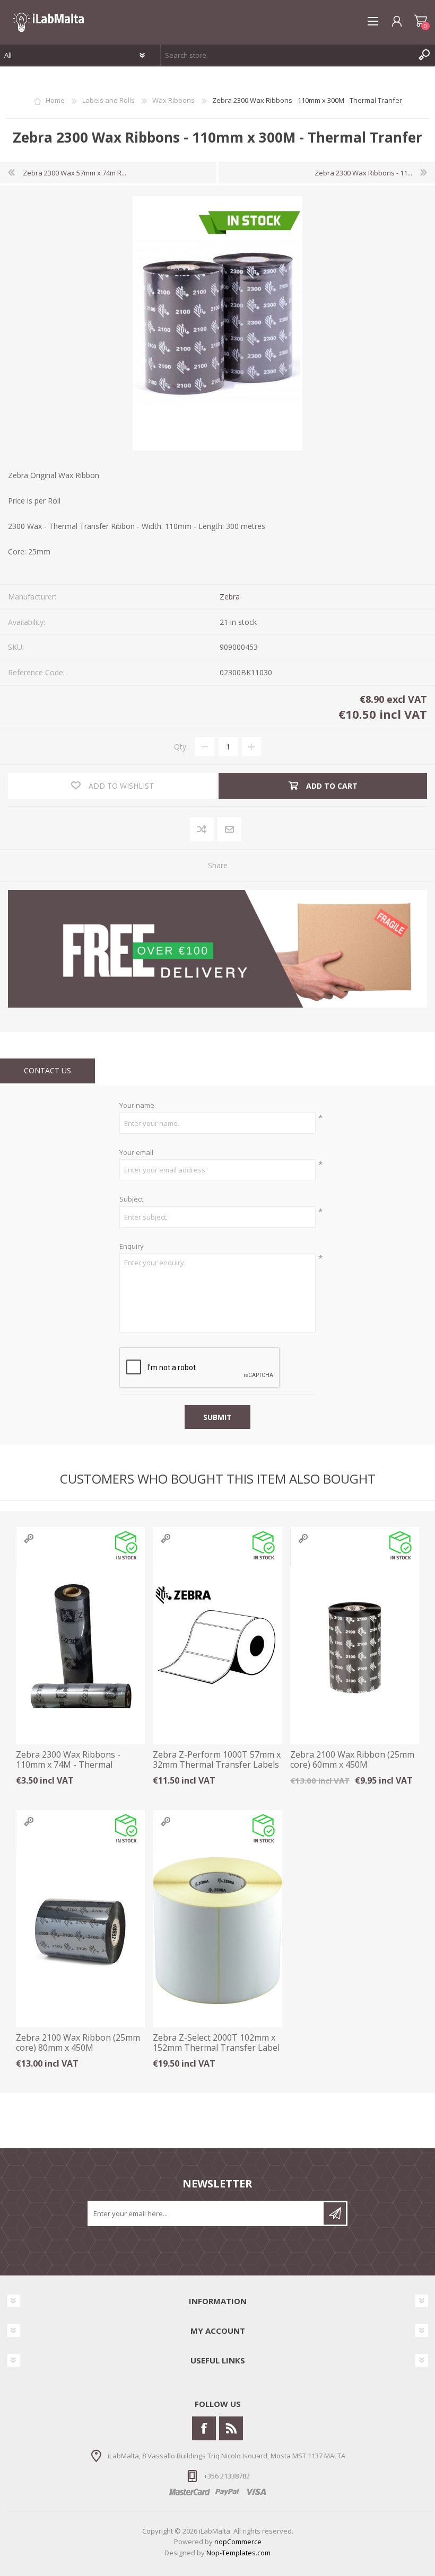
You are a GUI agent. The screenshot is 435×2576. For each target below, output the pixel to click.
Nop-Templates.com (238, 2553)
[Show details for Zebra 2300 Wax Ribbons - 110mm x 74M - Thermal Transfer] (80, 1648)
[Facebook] (204, 2428)
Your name (137, 1106)
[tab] (47, 1071)
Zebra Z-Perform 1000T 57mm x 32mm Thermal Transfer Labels (217, 1760)
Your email (136, 1153)
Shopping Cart (420, 21)
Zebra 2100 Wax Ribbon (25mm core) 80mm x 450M (78, 2043)
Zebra (230, 597)
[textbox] (287, 55)
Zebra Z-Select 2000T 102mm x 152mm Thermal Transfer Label (216, 2043)
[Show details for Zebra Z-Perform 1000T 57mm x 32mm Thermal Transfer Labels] (217, 1648)
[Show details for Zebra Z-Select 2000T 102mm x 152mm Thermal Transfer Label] (217, 1931)
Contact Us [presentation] (47, 1070)
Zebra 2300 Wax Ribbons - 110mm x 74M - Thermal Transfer (68, 1765)
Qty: (181, 747)
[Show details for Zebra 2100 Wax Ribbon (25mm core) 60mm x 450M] (355, 1648)
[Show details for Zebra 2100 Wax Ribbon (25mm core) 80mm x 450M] (80, 1931)
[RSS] (231, 2428)
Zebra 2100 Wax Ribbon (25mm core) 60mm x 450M (352, 1760)
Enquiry (132, 1247)
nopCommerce (238, 2542)
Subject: (132, 1199)
